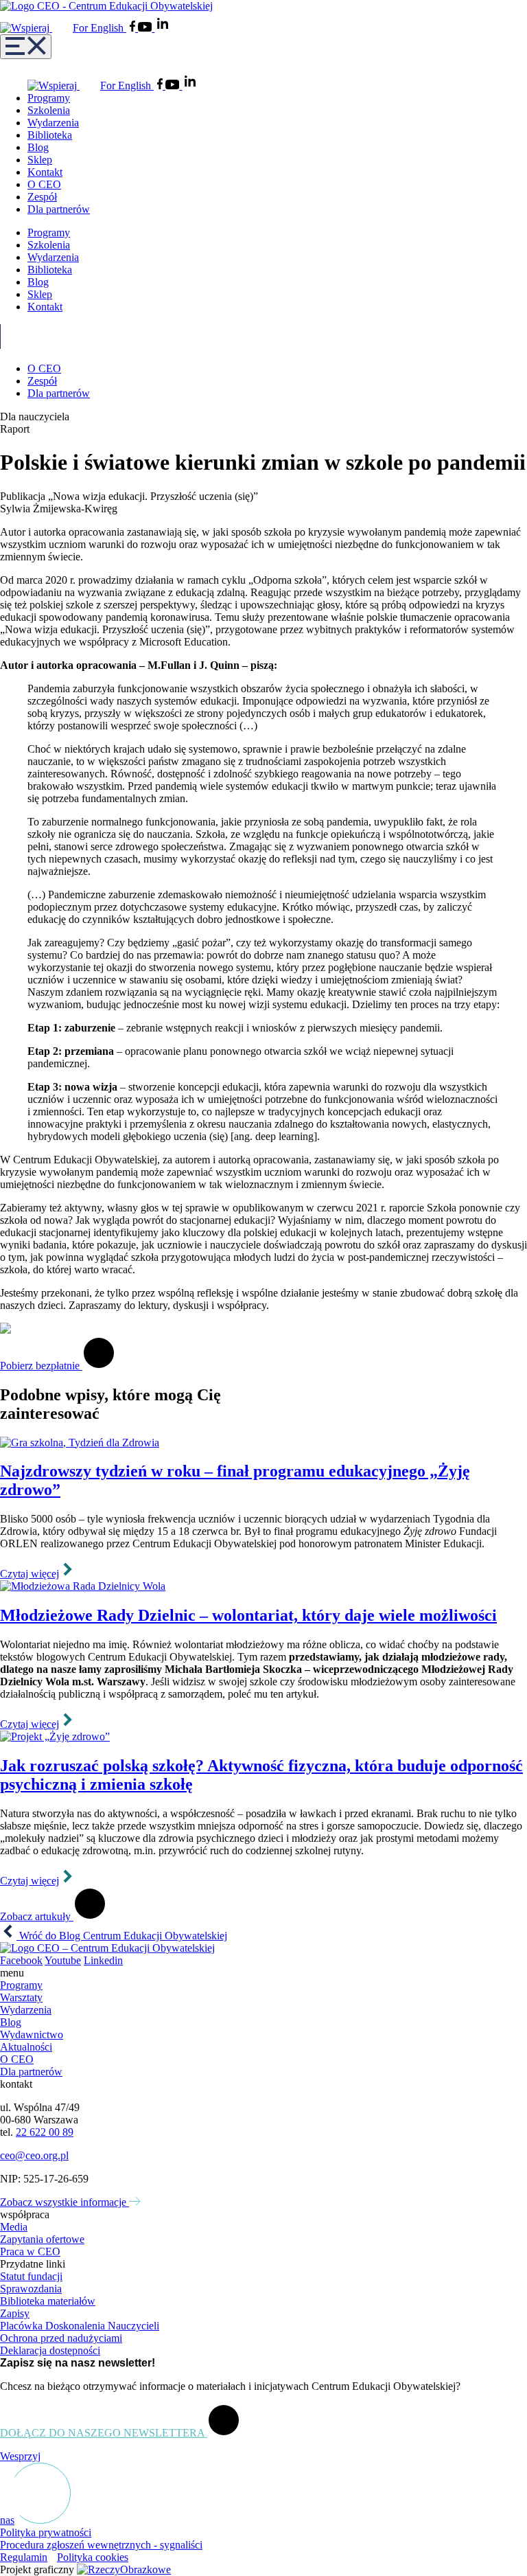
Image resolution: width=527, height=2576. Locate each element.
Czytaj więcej (30, 1574)
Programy (49, 98)
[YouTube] (146, 28)
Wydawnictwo (32, 2034)
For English (99, 28)
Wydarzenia (53, 123)
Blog (38, 147)
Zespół (42, 197)
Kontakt (45, 172)
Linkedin (103, 1960)
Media (14, 2227)
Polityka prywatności (46, 2532)
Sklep (40, 160)
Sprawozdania (31, 2289)
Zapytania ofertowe (42, 2239)
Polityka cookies (93, 2557)
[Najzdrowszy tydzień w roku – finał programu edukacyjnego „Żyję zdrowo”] (263, 1443)
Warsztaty (21, 1997)
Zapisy (15, 2313)
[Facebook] (134, 28)
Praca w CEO (30, 2252)
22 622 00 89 (45, 2132)
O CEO (44, 184)
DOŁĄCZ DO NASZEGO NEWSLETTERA (104, 2433)
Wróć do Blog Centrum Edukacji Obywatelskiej (122, 1936)
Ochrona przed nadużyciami (61, 2338)
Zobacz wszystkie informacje (65, 2202)
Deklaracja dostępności (50, 2350)
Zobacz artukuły (37, 1916)
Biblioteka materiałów (48, 2301)
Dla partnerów (59, 209)
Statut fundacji (31, 2276)
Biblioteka (50, 135)
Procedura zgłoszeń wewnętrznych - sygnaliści (101, 2545)
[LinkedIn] (163, 28)
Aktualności (26, 2047)
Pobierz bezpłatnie (41, 1366)
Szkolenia (49, 110)
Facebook (21, 1960)
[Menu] (26, 47)
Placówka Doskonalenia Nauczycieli (80, 2326)
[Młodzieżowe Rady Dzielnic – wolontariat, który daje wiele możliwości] (263, 1586)
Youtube (63, 1960)
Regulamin (24, 2557)
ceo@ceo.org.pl (34, 2155)
